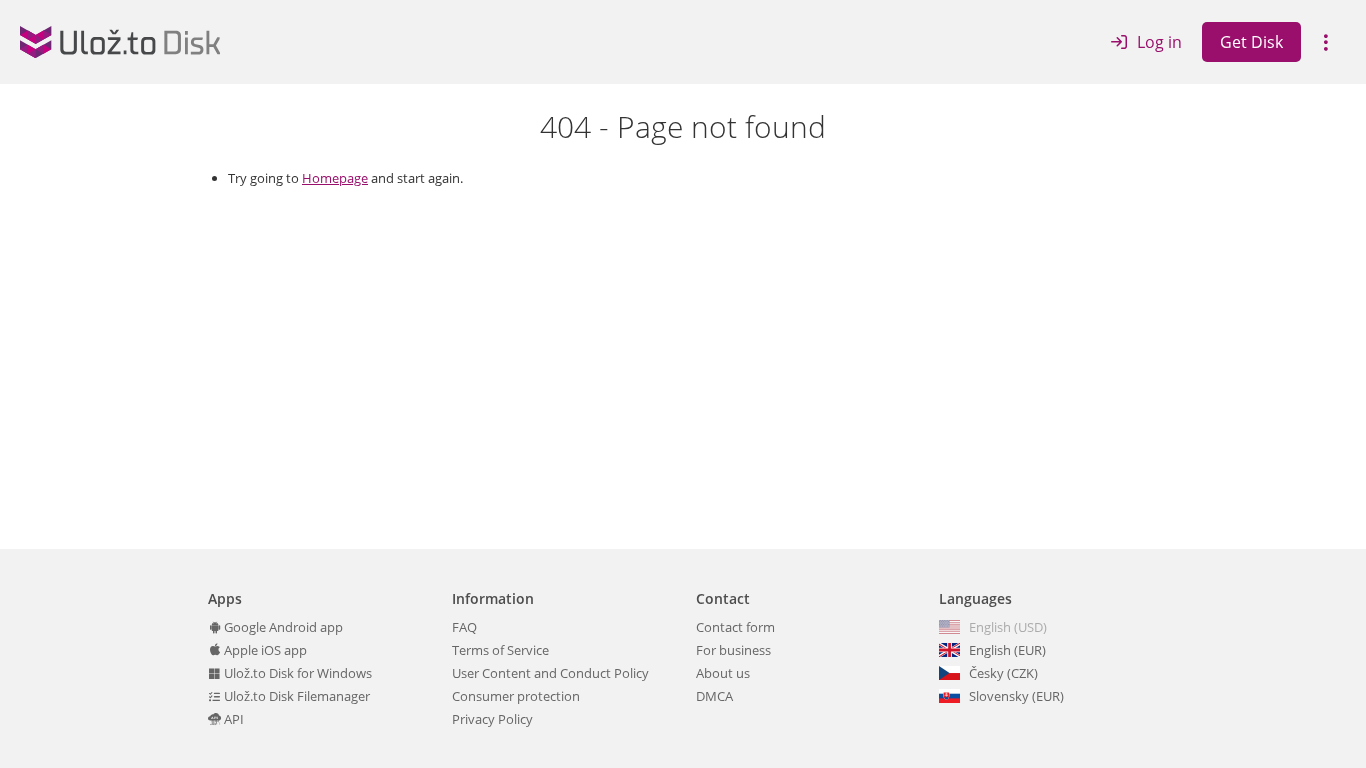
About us (723, 673)
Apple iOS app (264, 650)
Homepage (335, 178)
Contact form (735, 627)
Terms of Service (500, 650)
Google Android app (282, 627)
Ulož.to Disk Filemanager (295, 696)
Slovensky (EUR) (1016, 696)
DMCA (714, 696)
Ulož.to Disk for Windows (296, 673)
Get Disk (1251, 42)
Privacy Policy (492, 719)
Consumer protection (516, 696)
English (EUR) (1007, 650)
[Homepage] (120, 42)
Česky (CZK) (1003, 673)
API (232, 719)
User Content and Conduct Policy (550, 673)
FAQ (464, 627)
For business (733, 650)
